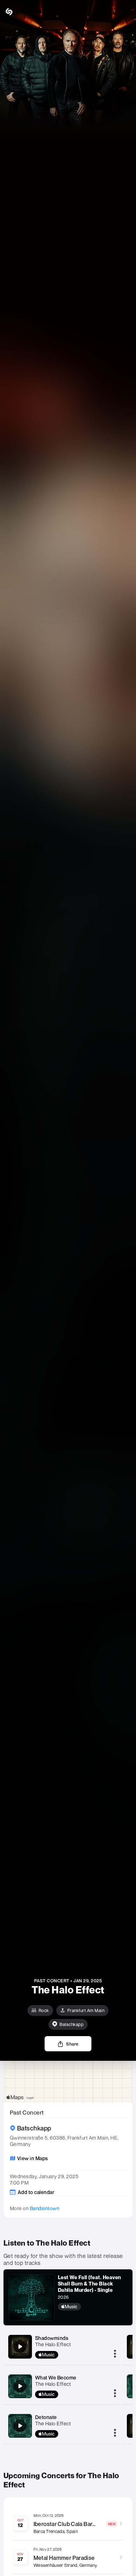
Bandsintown (45, 2208)
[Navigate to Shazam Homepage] (22, 12)
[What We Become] (20, 2386)
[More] (115, 2354)
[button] (126, 12)
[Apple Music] (93, 2307)
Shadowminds (52, 2338)
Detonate (46, 2417)
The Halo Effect (53, 2344)
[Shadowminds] (20, 2347)
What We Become (56, 2378)
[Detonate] (20, 2426)
